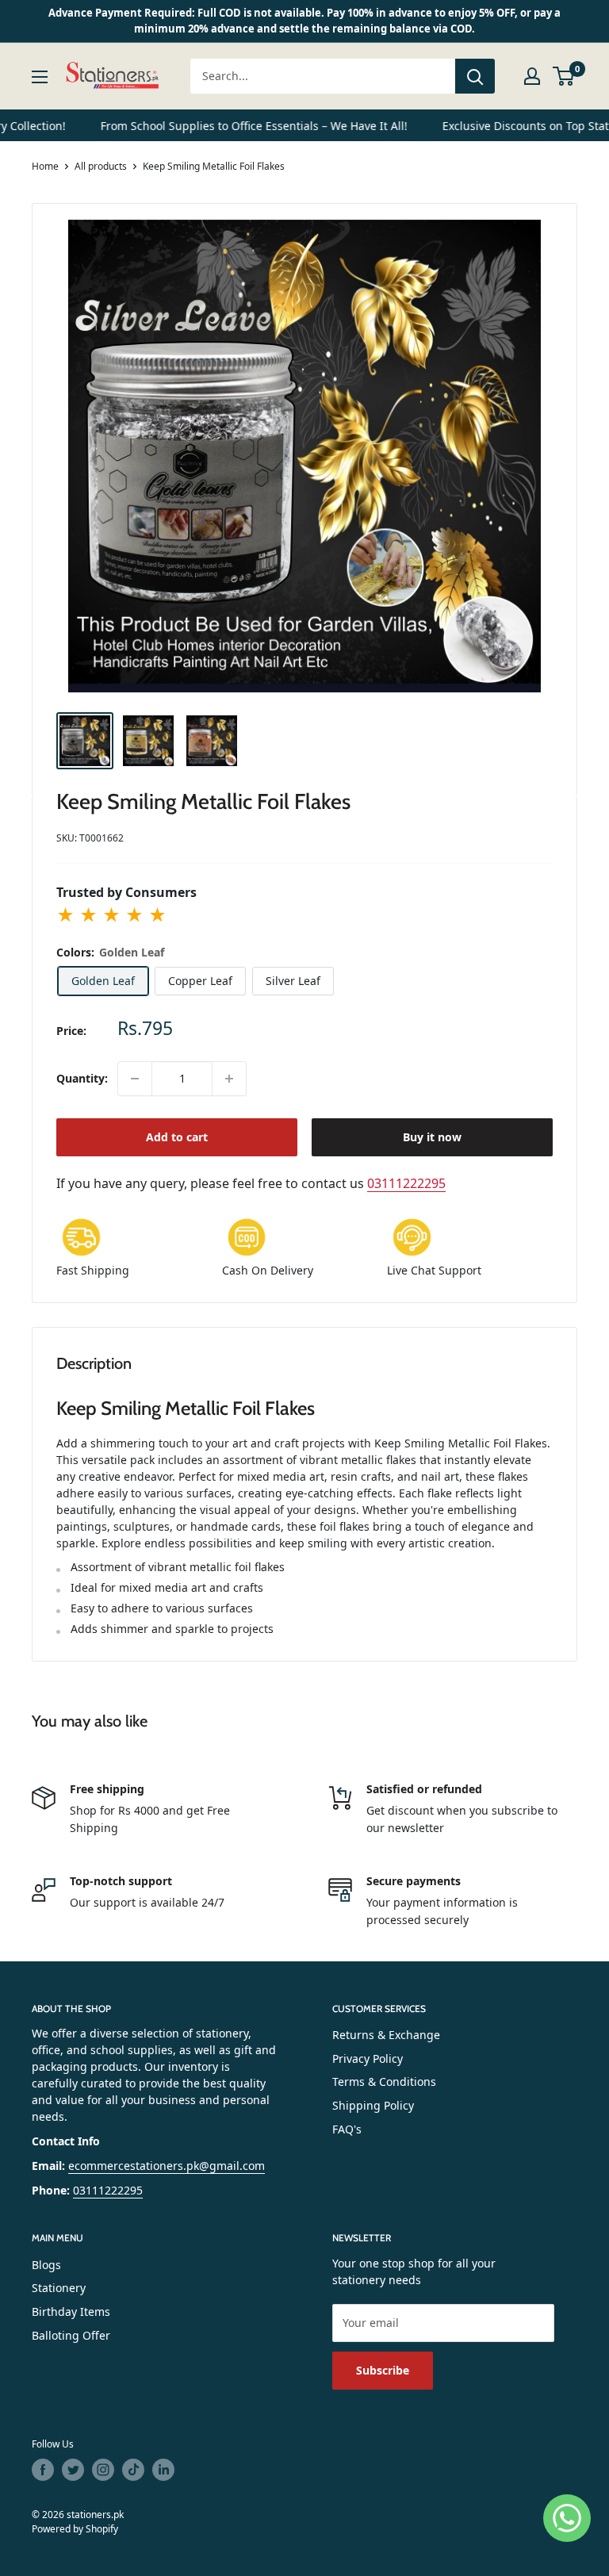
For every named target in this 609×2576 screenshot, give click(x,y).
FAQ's (347, 2129)
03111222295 (406, 1183)
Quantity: (82, 1078)
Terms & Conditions (384, 2081)
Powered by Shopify (75, 2529)
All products (101, 166)
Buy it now (432, 1137)
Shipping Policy (373, 2105)
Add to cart (177, 1137)
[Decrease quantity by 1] (135, 1079)
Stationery (59, 2288)
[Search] (475, 76)
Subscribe (383, 2370)
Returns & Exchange (386, 2035)
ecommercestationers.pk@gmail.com (167, 2166)
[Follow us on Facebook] (43, 2470)
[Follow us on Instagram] (103, 2470)
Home (45, 166)
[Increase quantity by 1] (229, 1079)
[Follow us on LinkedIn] (163, 2470)
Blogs (46, 2265)
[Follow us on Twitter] (73, 2470)
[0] (564, 76)
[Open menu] (40, 77)
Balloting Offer (71, 2335)
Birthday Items (71, 2311)
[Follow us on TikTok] (133, 2470)
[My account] (532, 76)
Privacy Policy (368, 2058)
